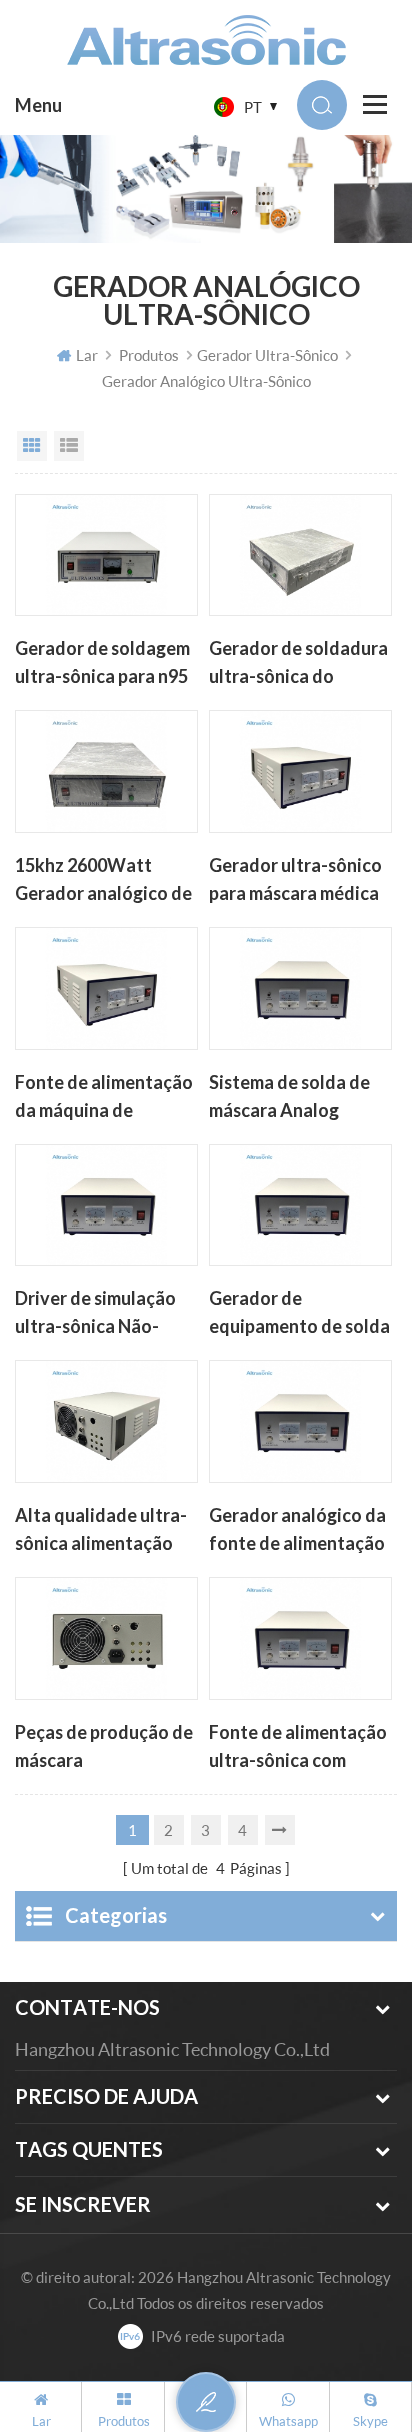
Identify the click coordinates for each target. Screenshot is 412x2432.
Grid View (32, 446)
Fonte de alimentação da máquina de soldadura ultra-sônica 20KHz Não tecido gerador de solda (104, 1098)
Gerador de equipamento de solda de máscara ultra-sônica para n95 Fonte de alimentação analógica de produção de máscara (299, 1314)
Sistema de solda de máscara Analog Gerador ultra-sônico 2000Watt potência (295, 1098)
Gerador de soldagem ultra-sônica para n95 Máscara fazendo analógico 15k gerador (106, 664)
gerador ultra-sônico (267, 355)
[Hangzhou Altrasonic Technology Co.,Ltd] (206, 40)
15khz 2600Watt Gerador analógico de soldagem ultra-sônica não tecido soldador (106, 881)
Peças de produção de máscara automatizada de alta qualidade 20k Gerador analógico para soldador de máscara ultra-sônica (104, 1748)
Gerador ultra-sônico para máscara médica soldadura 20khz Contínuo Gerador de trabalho (295, 881)
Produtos (149, 355)
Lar (87, 355)
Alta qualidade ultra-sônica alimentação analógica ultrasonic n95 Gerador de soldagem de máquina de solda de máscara (103, 1531)
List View (69, 446)
